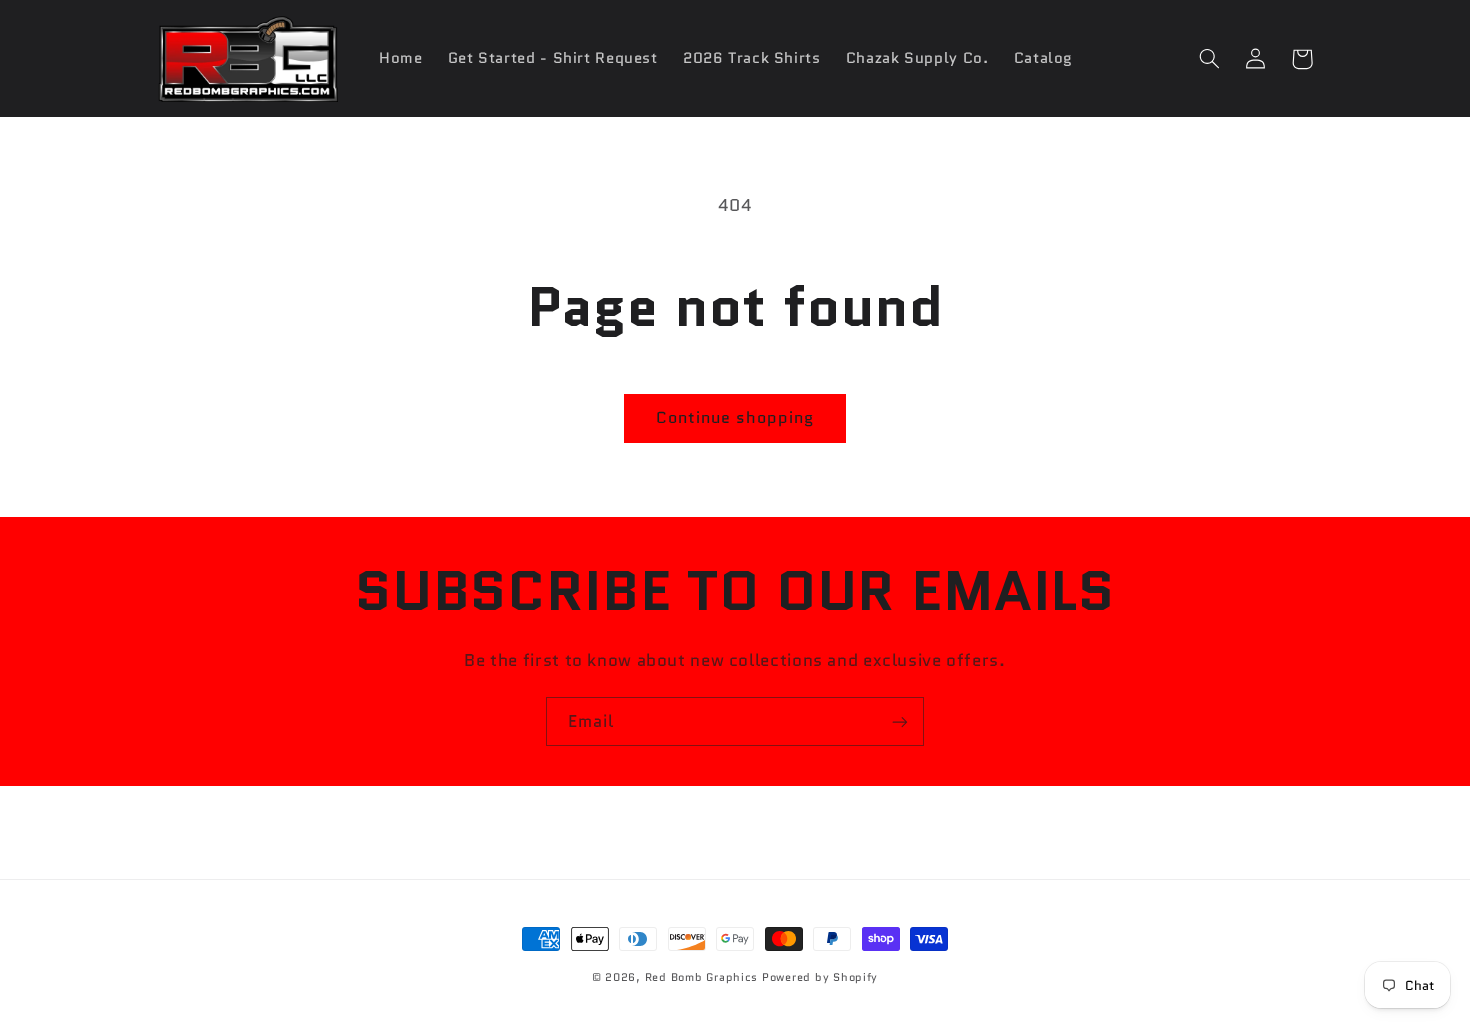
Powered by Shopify (820, 977)
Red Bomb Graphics (702, 977)
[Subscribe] (900, 721)
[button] (1210, 59)
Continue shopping (735, 417)
